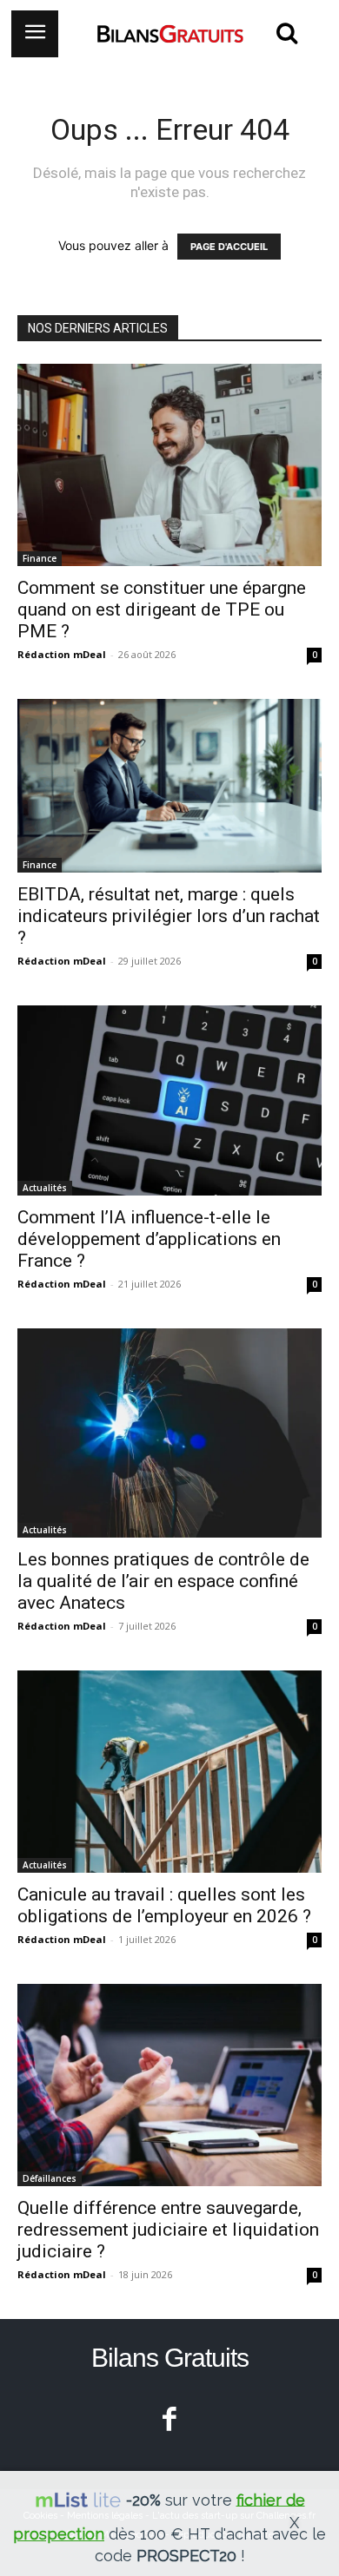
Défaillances (50, 2178)
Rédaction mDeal (62, 654)
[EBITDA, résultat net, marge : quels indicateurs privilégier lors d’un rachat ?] (169, 786)
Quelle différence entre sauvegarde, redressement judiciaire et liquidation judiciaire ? (168, 2230)
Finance (40, 558)
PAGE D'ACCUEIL (229, 247)
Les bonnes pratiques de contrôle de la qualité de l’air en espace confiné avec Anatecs (163, 1581)
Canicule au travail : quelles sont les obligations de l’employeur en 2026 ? (164, 1905)
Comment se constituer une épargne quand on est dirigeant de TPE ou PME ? (162, 609)
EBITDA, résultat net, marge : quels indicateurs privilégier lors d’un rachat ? (169, 916)
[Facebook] (170, 2421)
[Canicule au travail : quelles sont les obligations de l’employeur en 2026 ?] (169, 1772)
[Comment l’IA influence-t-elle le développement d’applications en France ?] (169, 1100)
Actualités (45, 1188)
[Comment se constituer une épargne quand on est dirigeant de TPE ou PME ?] (169, 465)
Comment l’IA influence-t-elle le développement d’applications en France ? (149, 1239)
